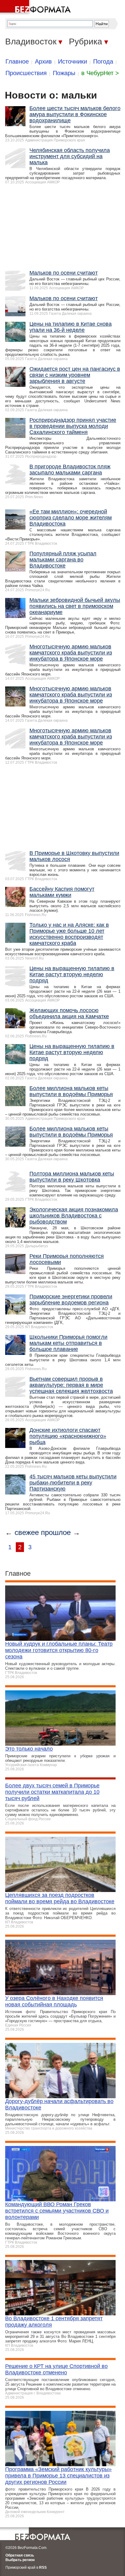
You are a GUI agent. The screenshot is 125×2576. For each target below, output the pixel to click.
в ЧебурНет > (100, 73)
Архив (43, 61)
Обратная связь (20, 2555)
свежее (27, 1532)
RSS (43, 2567)
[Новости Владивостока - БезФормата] (36, 8)
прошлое (56, 1532)
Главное (17, 61)
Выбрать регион (20, 2560)
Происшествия (26, 73)
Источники (73, 61)
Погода (103, 61)
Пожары (64, 73)
